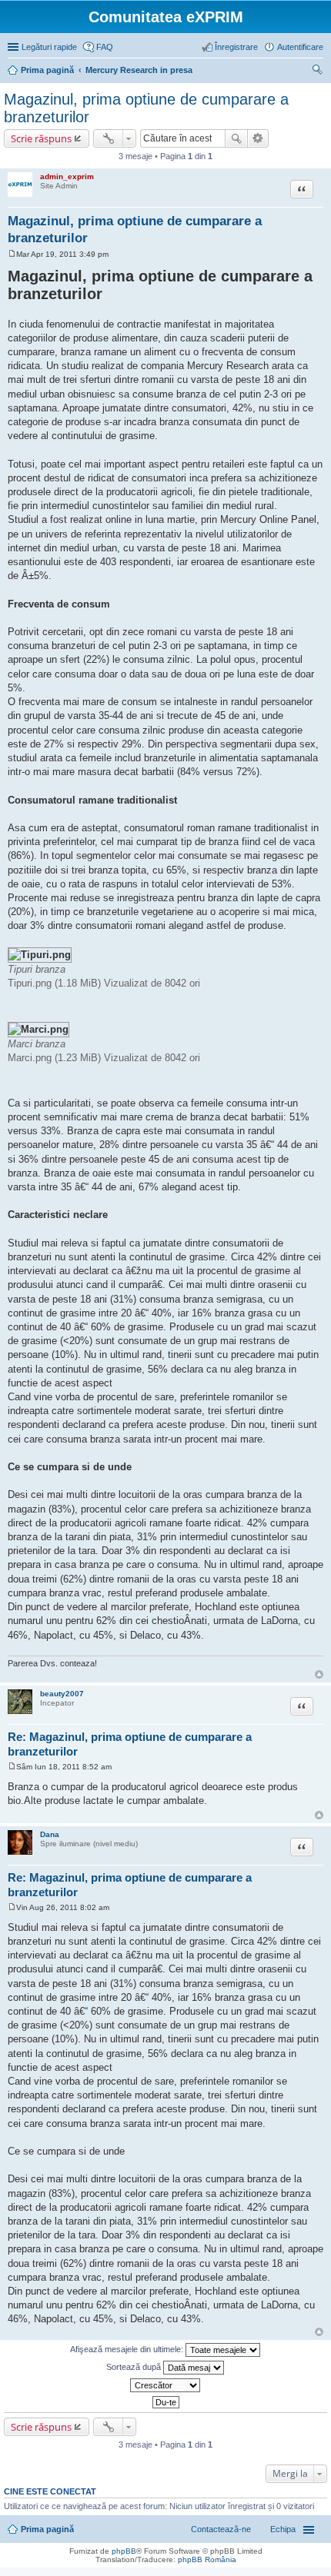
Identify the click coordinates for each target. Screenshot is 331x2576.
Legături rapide (49, 47)
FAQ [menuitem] (105, 47)
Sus (319, 1674)
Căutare (236, 138)
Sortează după (135, 2367)
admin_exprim (67, 176)
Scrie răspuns (41, 138)
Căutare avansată (258, 138)
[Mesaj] (12, 254)
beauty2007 (62, 1694)
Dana (50, 1834)
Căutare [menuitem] (317, 72)
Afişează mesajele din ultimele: (128, 2349)
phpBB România (207, 2559)
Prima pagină (47, 2529)
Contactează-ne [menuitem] (221, 2529)
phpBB (124, 2551)
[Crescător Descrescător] (165, 2385)
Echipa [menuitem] (283, 2529)
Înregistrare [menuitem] (236, 47)
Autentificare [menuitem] (300, 47)
